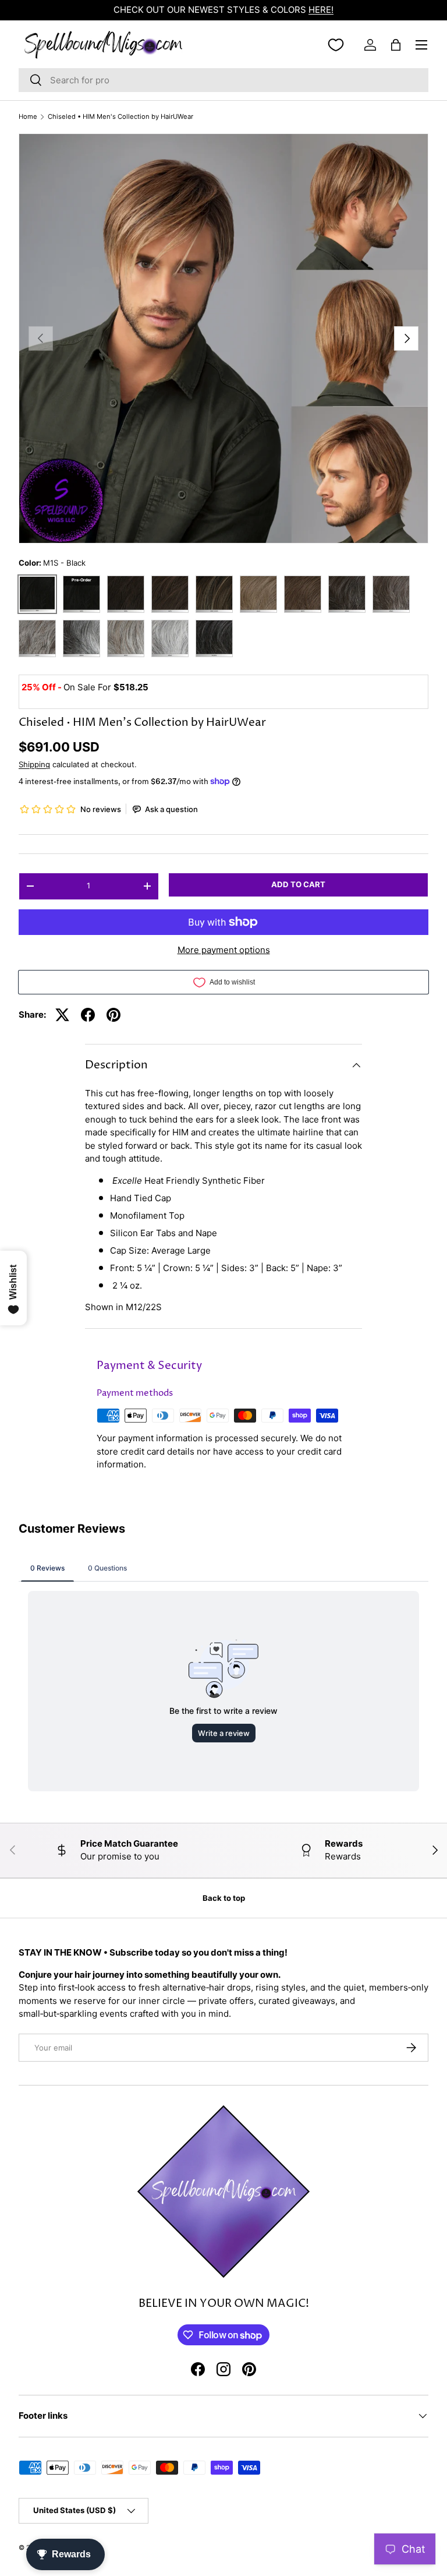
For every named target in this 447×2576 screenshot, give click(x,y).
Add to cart (298, 884)
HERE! (321, 10)
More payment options (224, 950)
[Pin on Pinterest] (113, 1015)
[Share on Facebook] (88, 1015)
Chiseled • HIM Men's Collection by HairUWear (120, 117)
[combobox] (223, 80)
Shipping (34, 764)
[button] (396, 45)
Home (28, 117)
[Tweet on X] (62, 1015)
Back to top (224, 1898)
